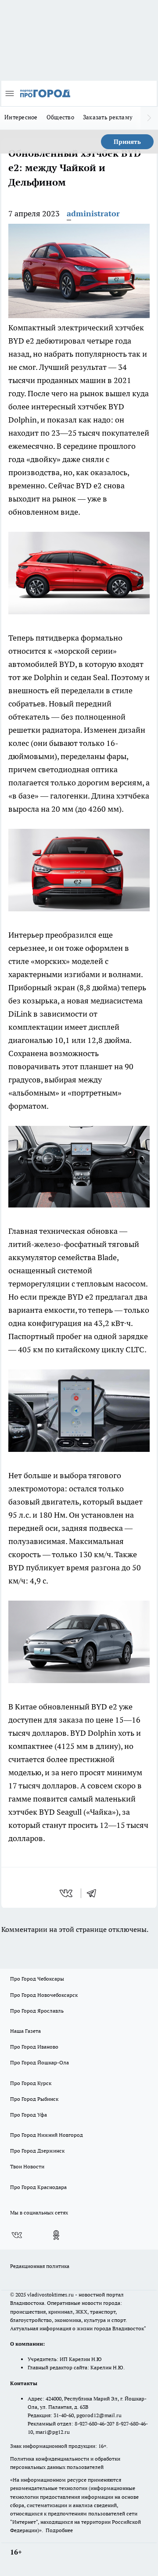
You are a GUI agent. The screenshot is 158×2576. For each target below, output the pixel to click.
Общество (60, 117)
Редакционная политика (40, 2266)
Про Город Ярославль (37, 2011)
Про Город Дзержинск (37, 2151)
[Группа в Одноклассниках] (56, 2235)
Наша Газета (25, 2031)
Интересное (21, 117)
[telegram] (94, 1893)
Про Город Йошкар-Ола (39, 2062)
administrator (93, 213)
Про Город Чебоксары (37, 1979)
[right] (149, 118)
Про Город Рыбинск (34, 2099)
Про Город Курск (31, 2083)
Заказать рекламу (108, 117)
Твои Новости (27, 2166)
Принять (127, 142)
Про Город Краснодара (38, 2187)
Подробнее (59, 2530)
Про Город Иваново (34, 2047)
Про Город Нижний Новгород (47, 2135)
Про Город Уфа (29, 2115)
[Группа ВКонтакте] (17, 2235)
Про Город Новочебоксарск (44, 1995)
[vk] (67, 1893)
